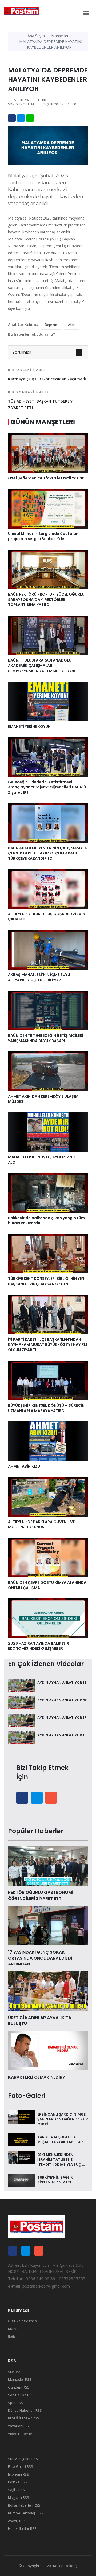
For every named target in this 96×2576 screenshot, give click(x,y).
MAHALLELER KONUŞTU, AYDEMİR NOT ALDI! (43, 1160)
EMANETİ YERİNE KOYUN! (30, 726)
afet (71, 325)
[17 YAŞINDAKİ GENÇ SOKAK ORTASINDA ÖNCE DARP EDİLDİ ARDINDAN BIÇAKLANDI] (48, 1925)
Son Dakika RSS (21, 2395)
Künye (13, 2329)
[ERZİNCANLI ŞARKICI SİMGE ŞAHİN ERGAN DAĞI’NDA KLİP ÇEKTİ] (21, 2117)
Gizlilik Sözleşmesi (23, 2321)
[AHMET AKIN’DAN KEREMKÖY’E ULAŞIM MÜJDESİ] (48, 1071)
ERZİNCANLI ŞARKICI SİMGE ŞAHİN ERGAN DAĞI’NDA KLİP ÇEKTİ (63, 2119)
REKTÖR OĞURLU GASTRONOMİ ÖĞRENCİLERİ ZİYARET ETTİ (41, 1895)
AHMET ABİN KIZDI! (25, 1466)
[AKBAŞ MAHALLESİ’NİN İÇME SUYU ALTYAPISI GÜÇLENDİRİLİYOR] (48, 949)
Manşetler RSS (20, 2379)
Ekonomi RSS (19, 2474)
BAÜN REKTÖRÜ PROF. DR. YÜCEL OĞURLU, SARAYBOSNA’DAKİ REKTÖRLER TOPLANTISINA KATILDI (47, 599)
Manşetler (60, 36)
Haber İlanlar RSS (22, 2528)
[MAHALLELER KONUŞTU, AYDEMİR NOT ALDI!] (48, 1132)
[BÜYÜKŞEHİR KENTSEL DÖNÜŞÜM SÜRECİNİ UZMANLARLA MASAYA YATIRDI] (48, 1380)
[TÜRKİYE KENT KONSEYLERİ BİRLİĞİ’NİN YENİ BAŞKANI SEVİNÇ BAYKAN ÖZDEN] (48, 1253)
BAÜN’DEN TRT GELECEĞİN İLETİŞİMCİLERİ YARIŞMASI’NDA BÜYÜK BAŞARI (46, 1038)
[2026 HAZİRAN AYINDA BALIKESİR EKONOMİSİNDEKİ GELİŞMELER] (48, 1618)
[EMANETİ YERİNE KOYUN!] (48, 701)
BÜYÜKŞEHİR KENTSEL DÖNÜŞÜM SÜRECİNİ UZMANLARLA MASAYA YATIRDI (47, 1408)
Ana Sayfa (36, 36)
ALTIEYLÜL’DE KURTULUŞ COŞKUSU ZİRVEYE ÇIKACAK (48, 917)
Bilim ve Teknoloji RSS (25, 2513)
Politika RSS (17, 2482)
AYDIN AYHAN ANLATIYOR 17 (62, 1717)
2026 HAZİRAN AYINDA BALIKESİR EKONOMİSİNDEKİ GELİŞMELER (39, 1646)
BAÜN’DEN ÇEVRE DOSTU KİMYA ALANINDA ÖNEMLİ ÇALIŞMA (47, 1585)
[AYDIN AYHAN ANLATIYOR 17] (21, 1720)
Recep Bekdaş (65, 2566)
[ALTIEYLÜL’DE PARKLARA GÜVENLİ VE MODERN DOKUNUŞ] (48, 1496)
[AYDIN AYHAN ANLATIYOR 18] (21, 1685)
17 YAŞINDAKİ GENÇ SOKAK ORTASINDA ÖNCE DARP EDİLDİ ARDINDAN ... (40, 1958)
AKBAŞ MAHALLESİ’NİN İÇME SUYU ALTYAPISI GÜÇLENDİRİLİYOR (39, 977)
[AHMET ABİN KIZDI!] (48, 1441)
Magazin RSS (19, 2497)
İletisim (14, 2336)
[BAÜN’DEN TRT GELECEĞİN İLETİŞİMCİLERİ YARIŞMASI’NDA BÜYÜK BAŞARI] (48, 1010)
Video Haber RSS (22, 2434)
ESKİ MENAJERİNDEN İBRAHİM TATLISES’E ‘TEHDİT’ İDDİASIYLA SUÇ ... (61, 2159)
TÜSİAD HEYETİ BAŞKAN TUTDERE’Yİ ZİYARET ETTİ (41, 400)
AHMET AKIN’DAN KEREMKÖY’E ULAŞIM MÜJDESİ (43, 1099)
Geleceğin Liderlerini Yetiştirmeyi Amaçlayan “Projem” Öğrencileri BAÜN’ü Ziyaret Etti (47, 787)
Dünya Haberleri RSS (25, 2410)
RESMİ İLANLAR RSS (24, 2418)
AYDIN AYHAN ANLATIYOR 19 (62, 1735)
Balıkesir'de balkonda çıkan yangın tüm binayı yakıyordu (46, 1221)
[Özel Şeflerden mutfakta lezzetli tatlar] (48, 453)
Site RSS (15, 2372)
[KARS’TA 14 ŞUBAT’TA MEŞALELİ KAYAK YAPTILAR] (21, 2139)
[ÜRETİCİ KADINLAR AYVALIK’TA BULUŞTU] (48, 1991)
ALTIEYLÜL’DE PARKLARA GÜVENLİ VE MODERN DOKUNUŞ (41, 1525)
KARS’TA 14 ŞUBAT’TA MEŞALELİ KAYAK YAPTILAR (60, 2139)
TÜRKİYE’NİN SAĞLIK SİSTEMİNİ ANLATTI (55, 2180)
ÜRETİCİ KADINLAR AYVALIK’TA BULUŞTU (40, 2021)
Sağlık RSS (16, 2490)
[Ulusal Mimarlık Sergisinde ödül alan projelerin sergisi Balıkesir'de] (48, 508)
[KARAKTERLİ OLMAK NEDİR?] (48, 2050)
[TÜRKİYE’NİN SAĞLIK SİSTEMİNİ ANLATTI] (21, 2180)
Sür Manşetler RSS (23, 2459)
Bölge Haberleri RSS (24, 2505)
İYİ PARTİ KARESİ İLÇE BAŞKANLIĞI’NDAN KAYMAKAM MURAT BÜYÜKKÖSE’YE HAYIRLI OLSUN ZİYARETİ (47, 1345)
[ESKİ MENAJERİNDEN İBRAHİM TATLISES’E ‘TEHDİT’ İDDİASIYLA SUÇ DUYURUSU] (21, 2157)
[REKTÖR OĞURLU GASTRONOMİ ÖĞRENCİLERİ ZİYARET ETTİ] (48, 1865)
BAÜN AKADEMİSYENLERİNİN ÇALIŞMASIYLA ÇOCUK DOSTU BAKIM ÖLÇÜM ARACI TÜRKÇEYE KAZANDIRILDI (47, 853)
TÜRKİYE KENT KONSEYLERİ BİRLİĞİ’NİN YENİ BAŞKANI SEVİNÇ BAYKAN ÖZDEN (47, 1281)
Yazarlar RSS (18, 2426)
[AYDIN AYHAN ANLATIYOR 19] (21, 1737)
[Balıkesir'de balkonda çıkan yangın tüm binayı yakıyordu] (48, 1193)
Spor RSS (15, 2403)
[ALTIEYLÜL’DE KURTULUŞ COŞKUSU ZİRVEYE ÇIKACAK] (48, 889)
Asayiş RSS (17, 2521)
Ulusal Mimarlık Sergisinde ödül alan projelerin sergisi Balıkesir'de (43, 536)
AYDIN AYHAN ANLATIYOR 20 (62, 1700)
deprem (51, 325)
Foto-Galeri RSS (21, 2466)
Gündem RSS (19, 2387)
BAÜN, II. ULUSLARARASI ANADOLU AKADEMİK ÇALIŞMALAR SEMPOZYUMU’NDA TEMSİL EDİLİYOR (42, 665)
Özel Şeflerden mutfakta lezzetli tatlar (46, 478)
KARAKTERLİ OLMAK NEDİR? (36, 2077)
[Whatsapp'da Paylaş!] (30, 118)
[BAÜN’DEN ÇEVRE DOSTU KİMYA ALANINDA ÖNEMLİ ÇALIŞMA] (48, 1557)
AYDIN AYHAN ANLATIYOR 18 (62, 1682)
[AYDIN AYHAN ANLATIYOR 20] (21, 1702)
